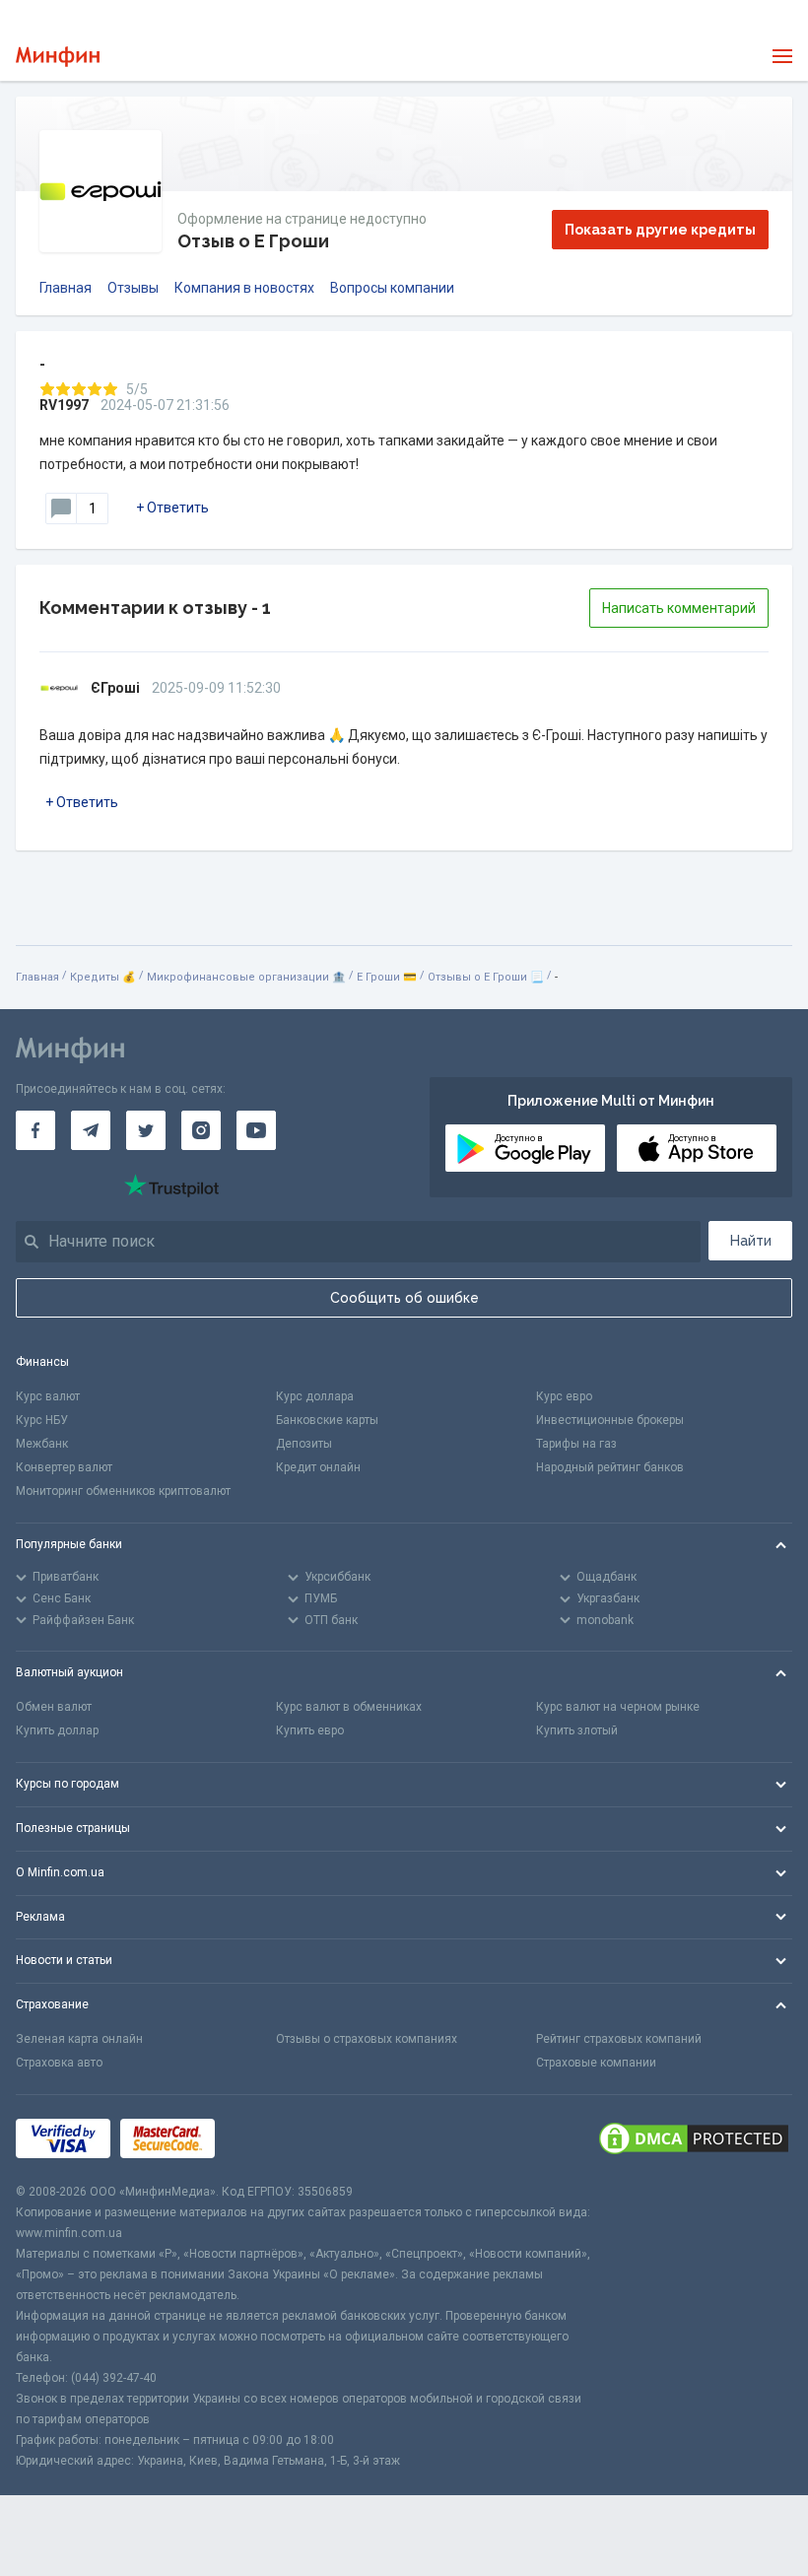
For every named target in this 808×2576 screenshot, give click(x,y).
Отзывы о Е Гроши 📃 (486, 977)
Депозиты (304, 1444)
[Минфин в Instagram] (201, 1130)
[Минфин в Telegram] (91, 1130)
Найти (751, 1241)
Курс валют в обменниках (349, 1707)
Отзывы (133, 288)
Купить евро (310, 1730)
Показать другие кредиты (660, 230)
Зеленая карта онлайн (79, 2039)
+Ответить (172, 508)
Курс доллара (315, 1396)
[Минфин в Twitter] (146, 1130)
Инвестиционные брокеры (610, 1420)
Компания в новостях (244, 288)
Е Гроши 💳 (387, 977)
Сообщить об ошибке (404, 1298)
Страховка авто (59, 2063)
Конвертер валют (64, 1467)
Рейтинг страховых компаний (619, 2039)
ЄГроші (115, 688)
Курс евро (564, 1396)
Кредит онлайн (318, 1467)
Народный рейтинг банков (610, 1467)
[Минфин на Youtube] (256, 1130)
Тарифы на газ (576, 1444)
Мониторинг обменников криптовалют (123, 1491)
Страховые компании (596, 2063)
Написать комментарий (679, 608)
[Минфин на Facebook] (35, 1130)
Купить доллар (57, 1730)
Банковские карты (327, 1420)
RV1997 (64, 405)
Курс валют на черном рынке (618, 1707)
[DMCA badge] (694, 2138)
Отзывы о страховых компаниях (367, 2039)
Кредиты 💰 (103, 977)
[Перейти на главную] (58, 57)
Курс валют (48, 1396)
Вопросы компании (392, 288)
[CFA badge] (269, 2138)
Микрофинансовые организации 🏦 (246, 977)
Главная (66, 288)
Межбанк (42, 1444)
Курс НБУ (42, 1420)
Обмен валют (54, 1707)
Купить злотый (577, 1730)
